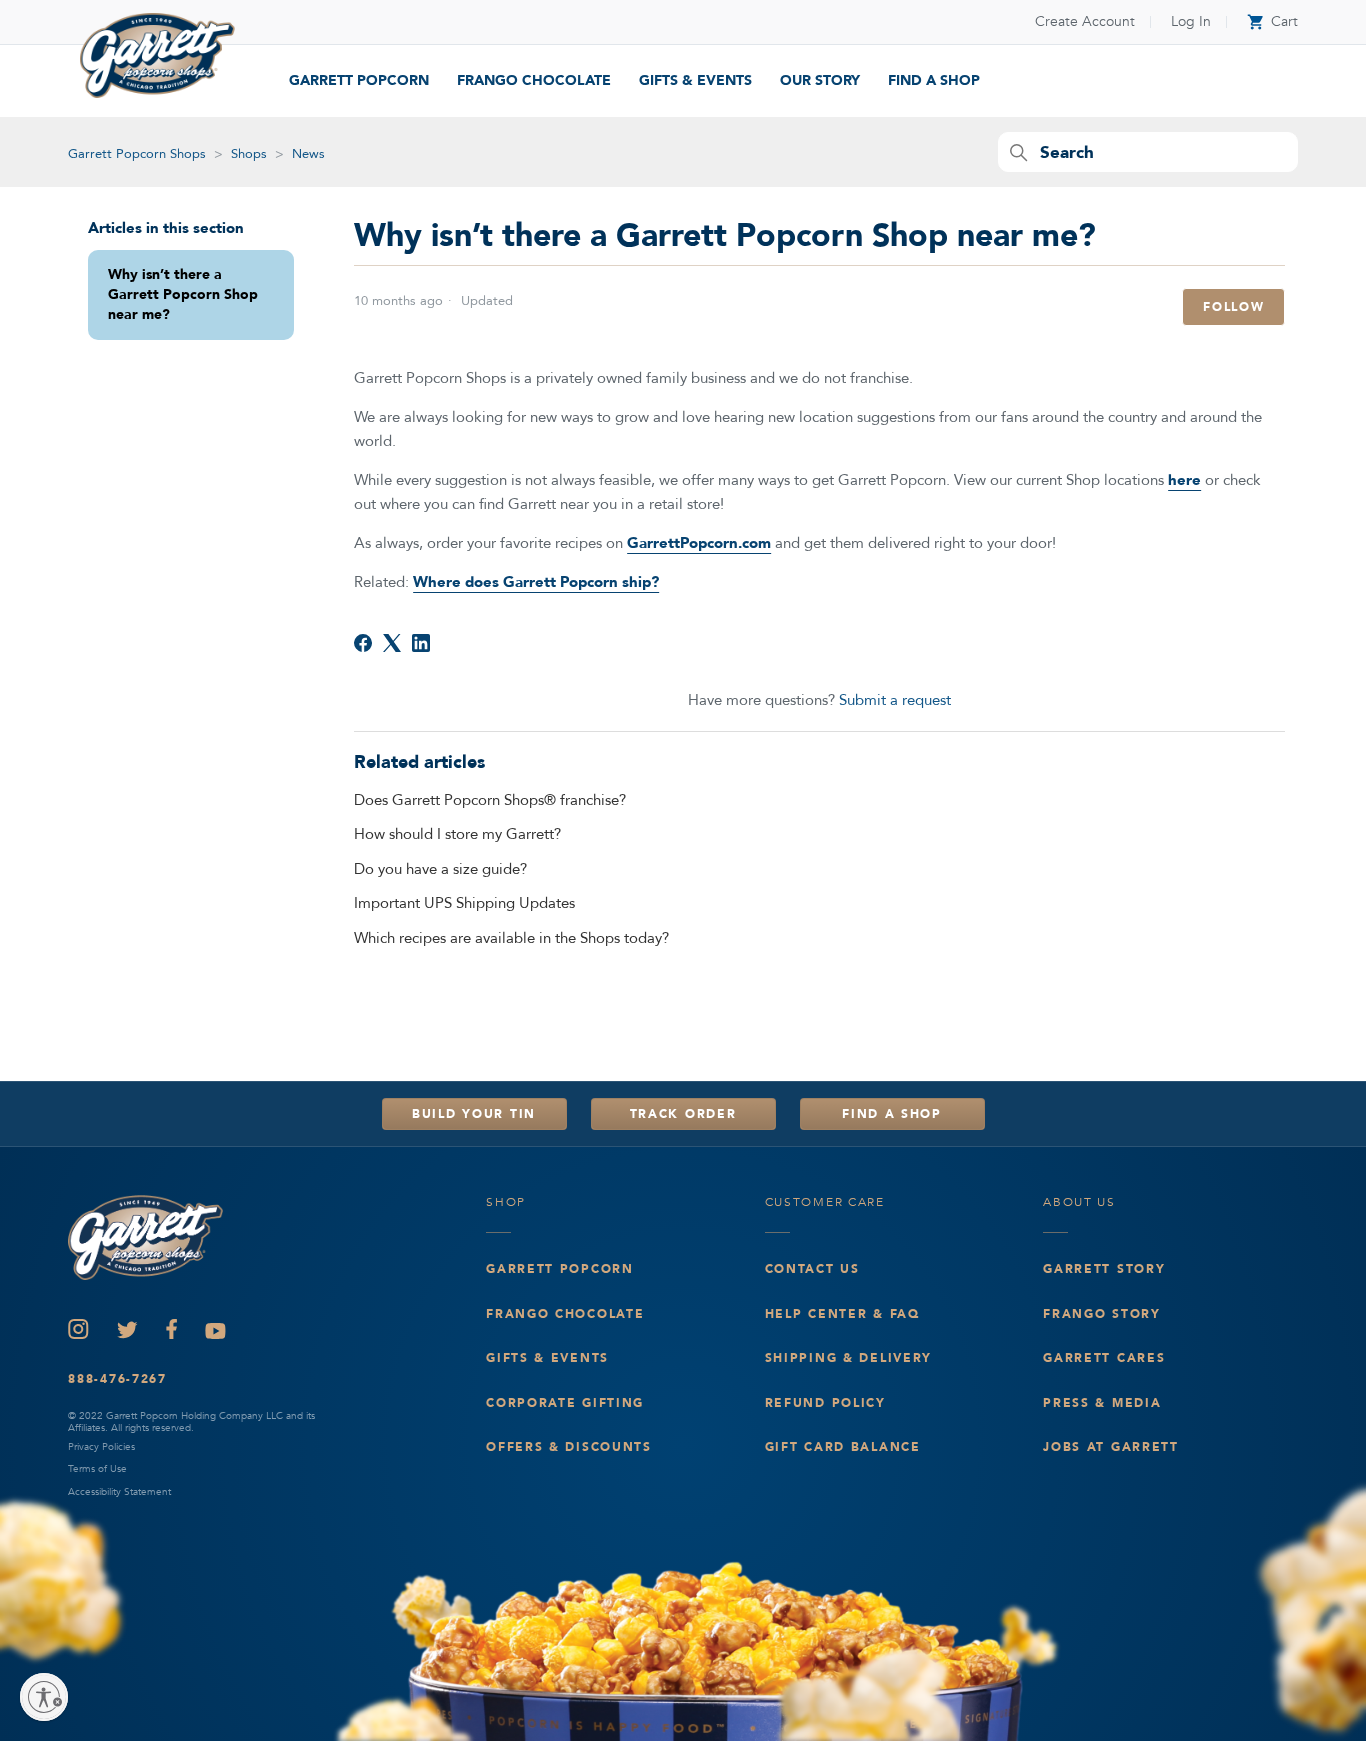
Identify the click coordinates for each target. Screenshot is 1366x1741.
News (308, 154)
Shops (249, 154)
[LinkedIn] (421, 643)
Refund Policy (825, 1403)
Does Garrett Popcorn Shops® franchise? (490, 800)
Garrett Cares (1104, 1358)
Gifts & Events (695, 80)
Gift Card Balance (843, 1447)
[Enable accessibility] (44, 1697)
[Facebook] (363, 643)
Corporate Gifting (565, 1403)
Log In (1191, 21)
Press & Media (1102, 1403)
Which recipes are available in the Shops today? (511, 938)
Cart (1272, 21)
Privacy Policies (101, 1447)
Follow (1233, 307)
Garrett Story (1104, 1269)
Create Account (1085, 21)
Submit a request (895, 700)
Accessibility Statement (119, 1492)
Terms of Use (97, 1469)
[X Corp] (392, 643)
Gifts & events (547, 1358)
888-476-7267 (117, 1379)
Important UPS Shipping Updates (464, 903)
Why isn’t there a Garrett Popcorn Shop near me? (183, 295)
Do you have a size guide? (440, 869)
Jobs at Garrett (1111, 1447)
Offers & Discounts (569, 1447)
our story (820, 80)
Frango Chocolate (534, 80)
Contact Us (812, 1269)
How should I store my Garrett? (457, 834)
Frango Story (1102, 1314)
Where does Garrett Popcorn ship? (536, 582)
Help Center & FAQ (842, 1314)
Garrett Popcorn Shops (137, 154)
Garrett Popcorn (359, 80)
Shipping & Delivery (849, 1358)
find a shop (934, 80)
